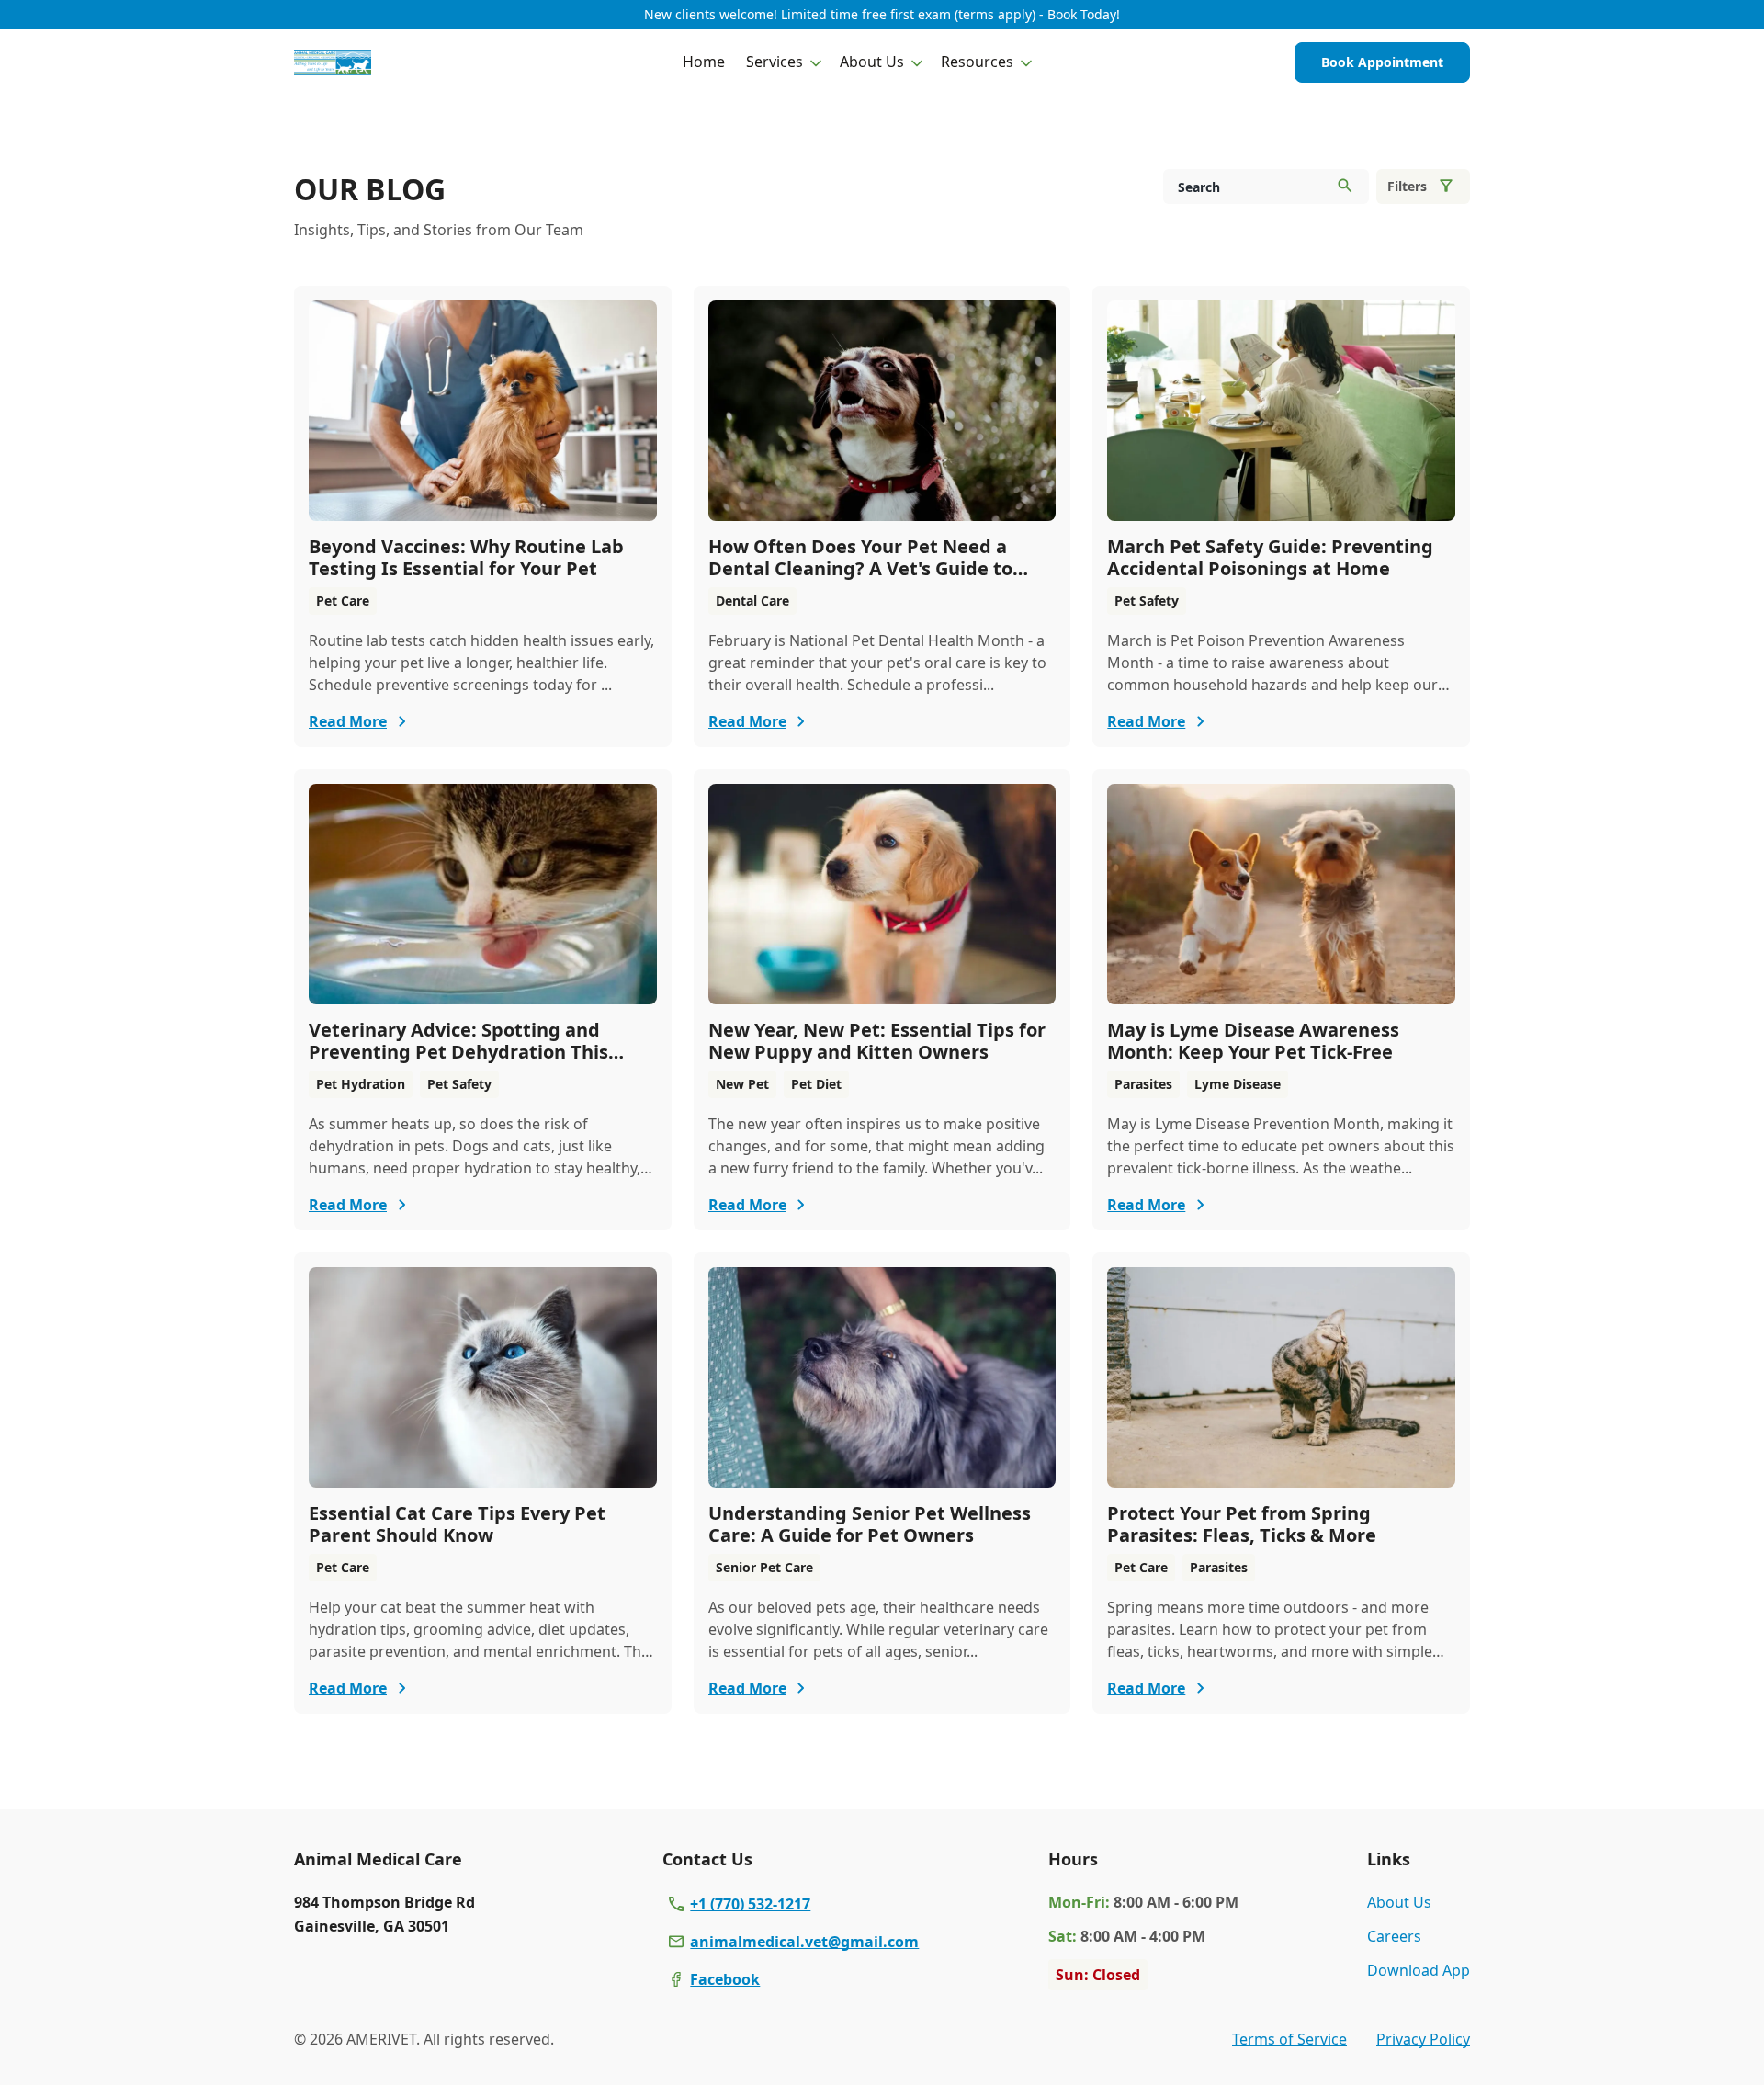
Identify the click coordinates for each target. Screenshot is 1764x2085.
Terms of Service (1289, 2039)
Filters (1407, 186)
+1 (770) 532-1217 (750, 1904)
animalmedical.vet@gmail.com (804, 1942)
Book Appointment (1382, 62)
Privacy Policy (1423, 2039)
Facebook (725, 1979)
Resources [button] (977, 62)
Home (704, 62)
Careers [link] (1394, 1936)
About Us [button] (872, 62)
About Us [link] (1399, 1902)
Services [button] (775, 62)
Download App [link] (1419, 1970)
